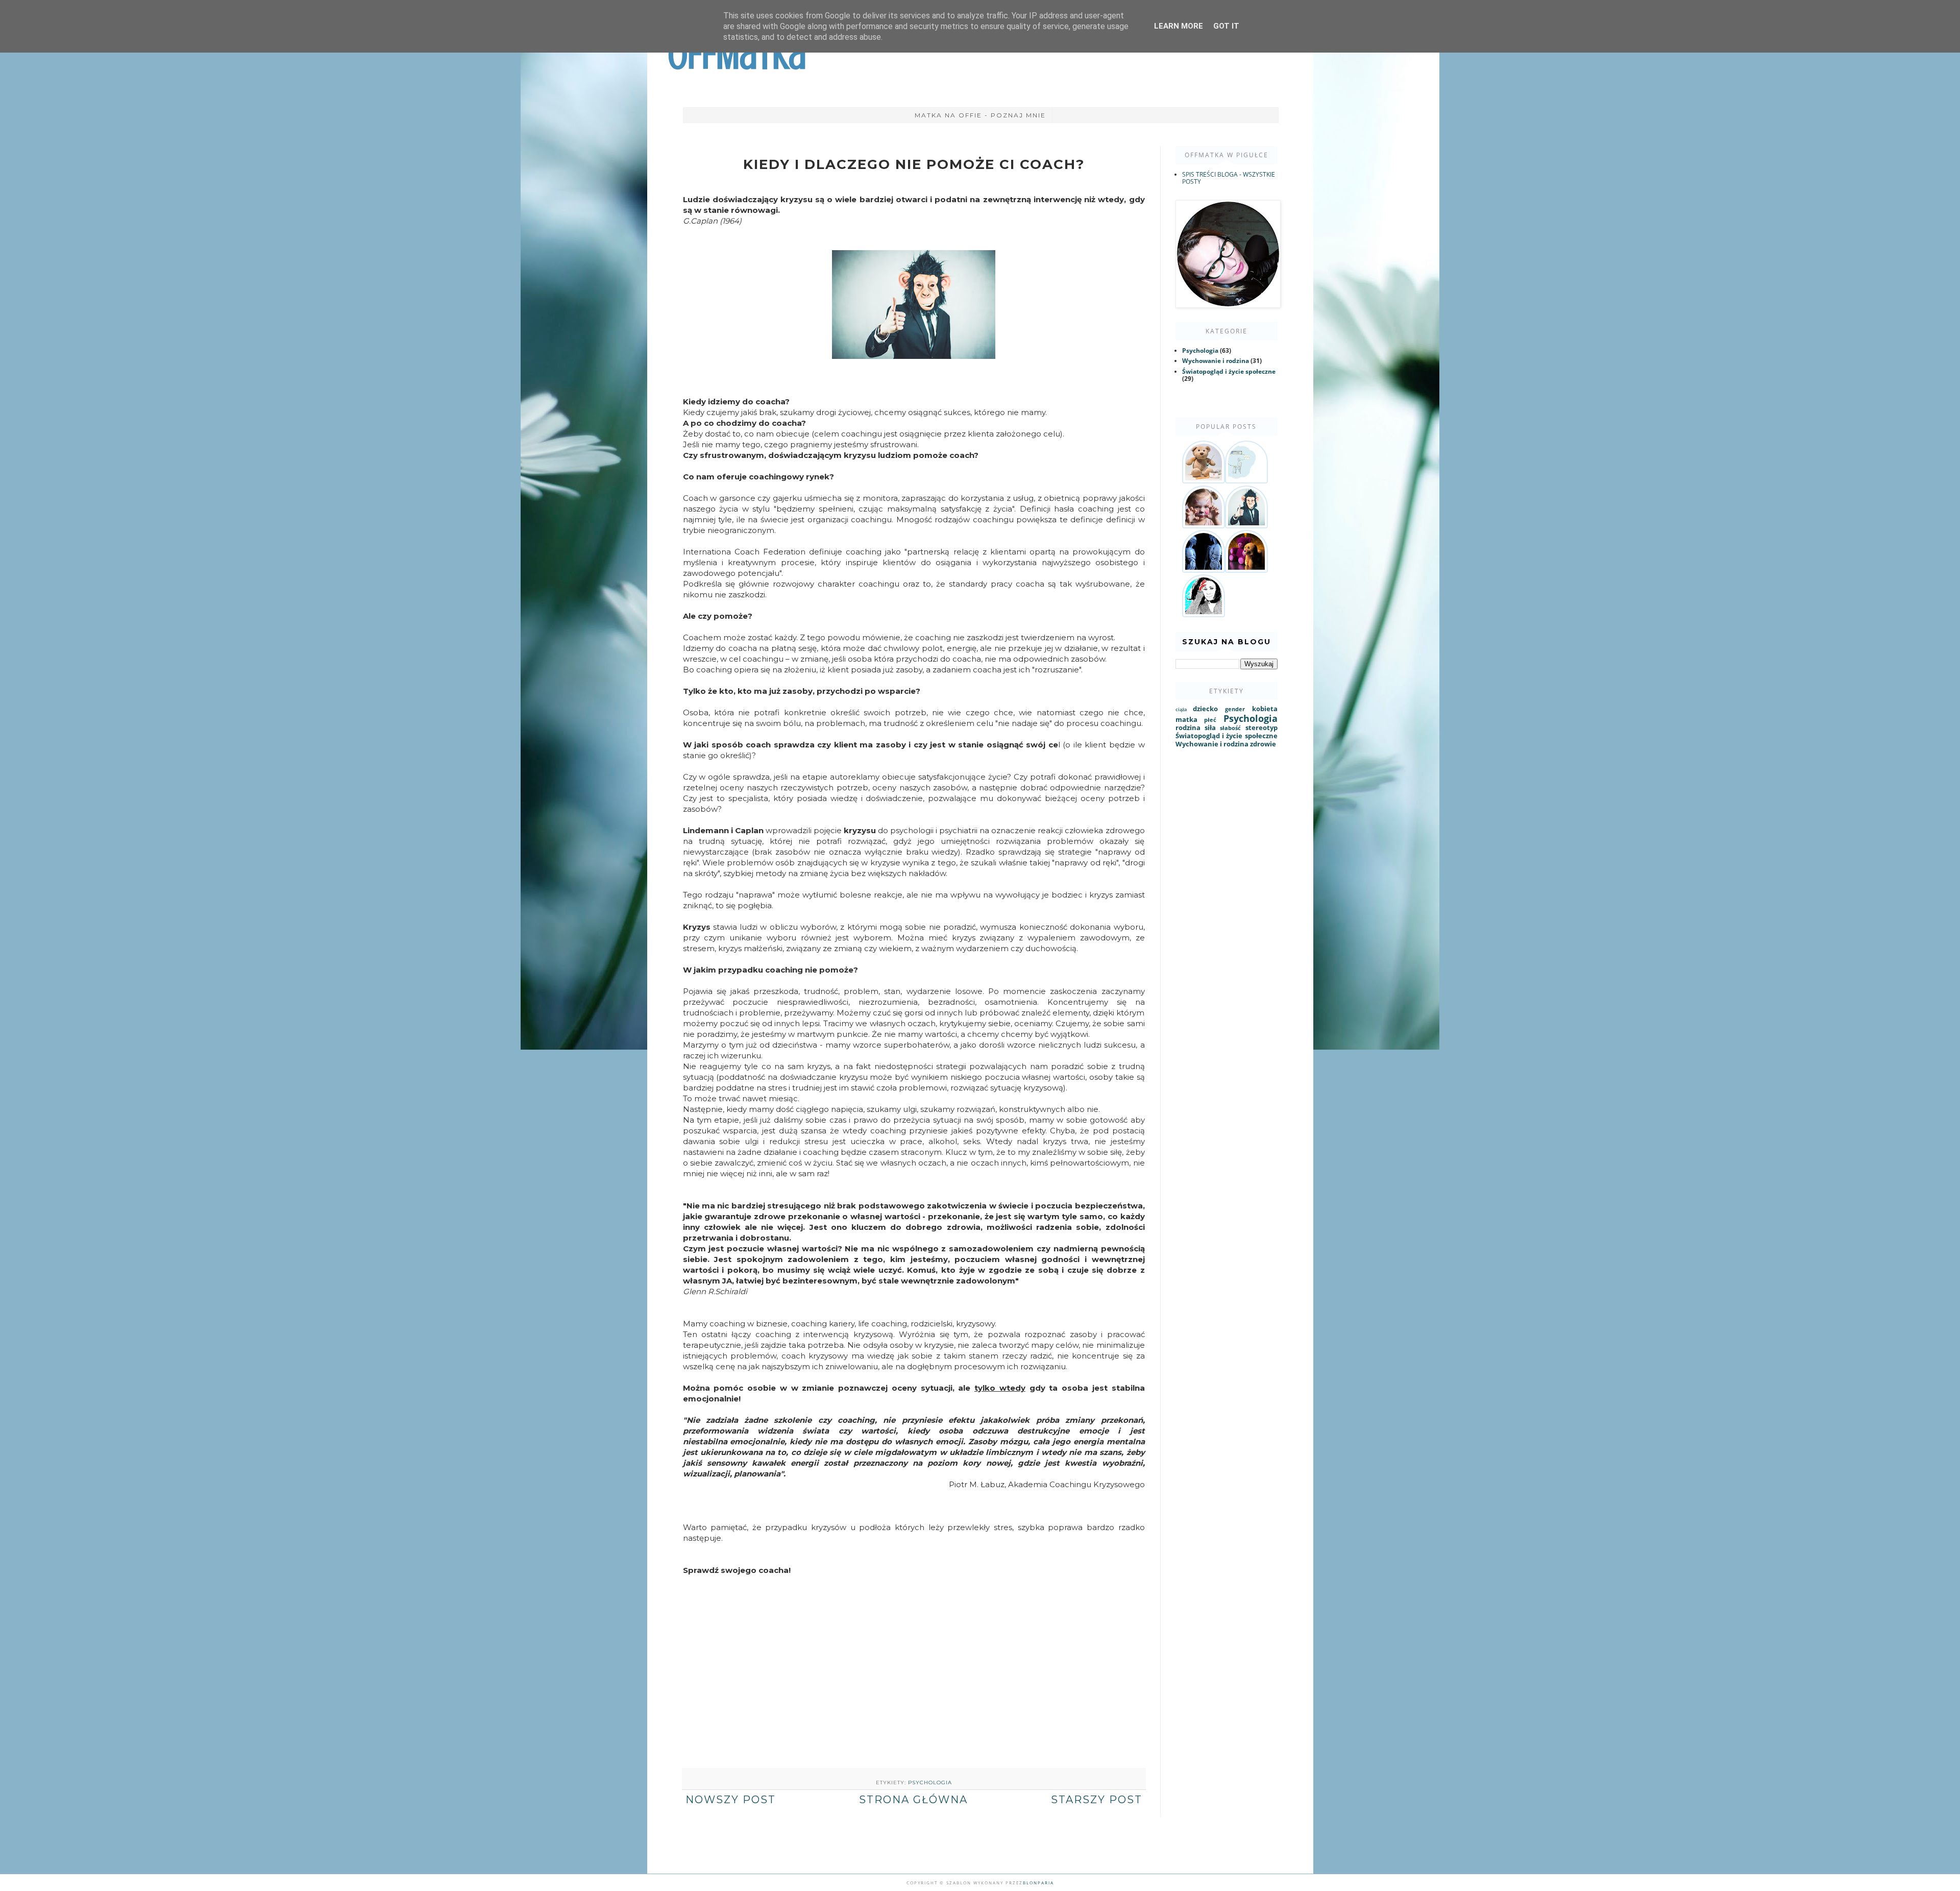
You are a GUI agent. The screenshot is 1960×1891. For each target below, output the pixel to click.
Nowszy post (731, 1800)
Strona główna (913, 1800)
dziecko (1205, 709)
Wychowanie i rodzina (1216, 361)
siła (1210, 728)
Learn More (1179, 26)
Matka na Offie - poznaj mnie (980, 115)
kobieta (1265, 709)
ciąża (1181, 710)
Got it (1226, 26)
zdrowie (1263, 744)
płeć (1210, 720)
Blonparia (1038, 1883)
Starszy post (1097, 1800)
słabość (1230, 728)
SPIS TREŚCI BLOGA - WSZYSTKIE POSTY (1229, 178)
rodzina (1188, 728)
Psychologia (930, 1783)
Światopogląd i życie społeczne (1229, 371)
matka (1186, 719)
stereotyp (1261, 728)
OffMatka (737, 55)
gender (1235, 709)
